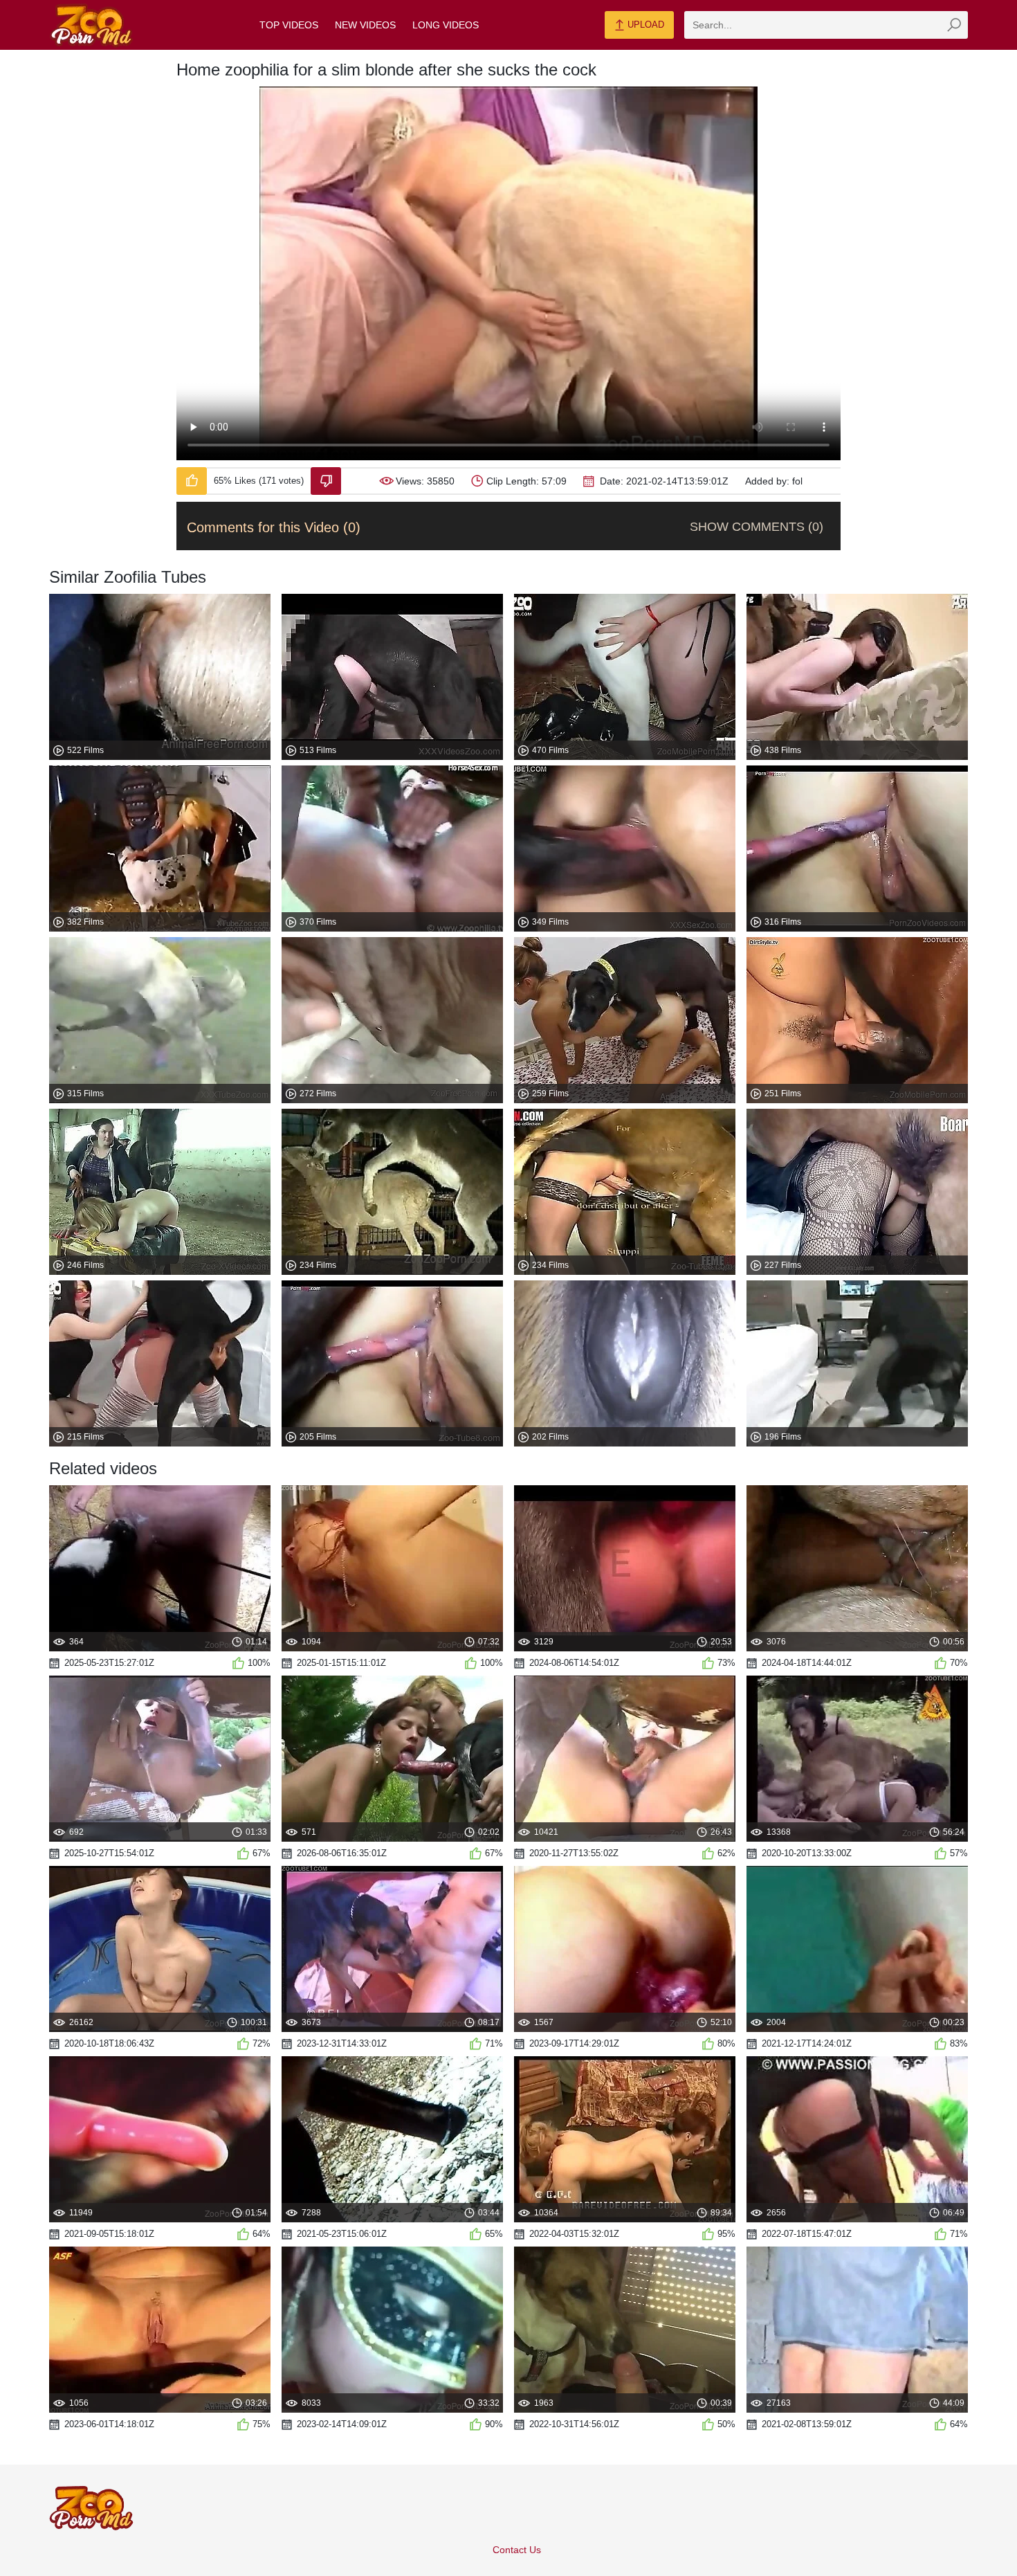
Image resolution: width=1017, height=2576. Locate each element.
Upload (644, 25)
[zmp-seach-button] (954, 25)
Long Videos (446, 25)
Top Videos (289, 25)
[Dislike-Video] (326, 481)
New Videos (365, 25)
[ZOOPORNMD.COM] (91, 25)
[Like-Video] (192, 481)
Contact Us (517, 2550)
